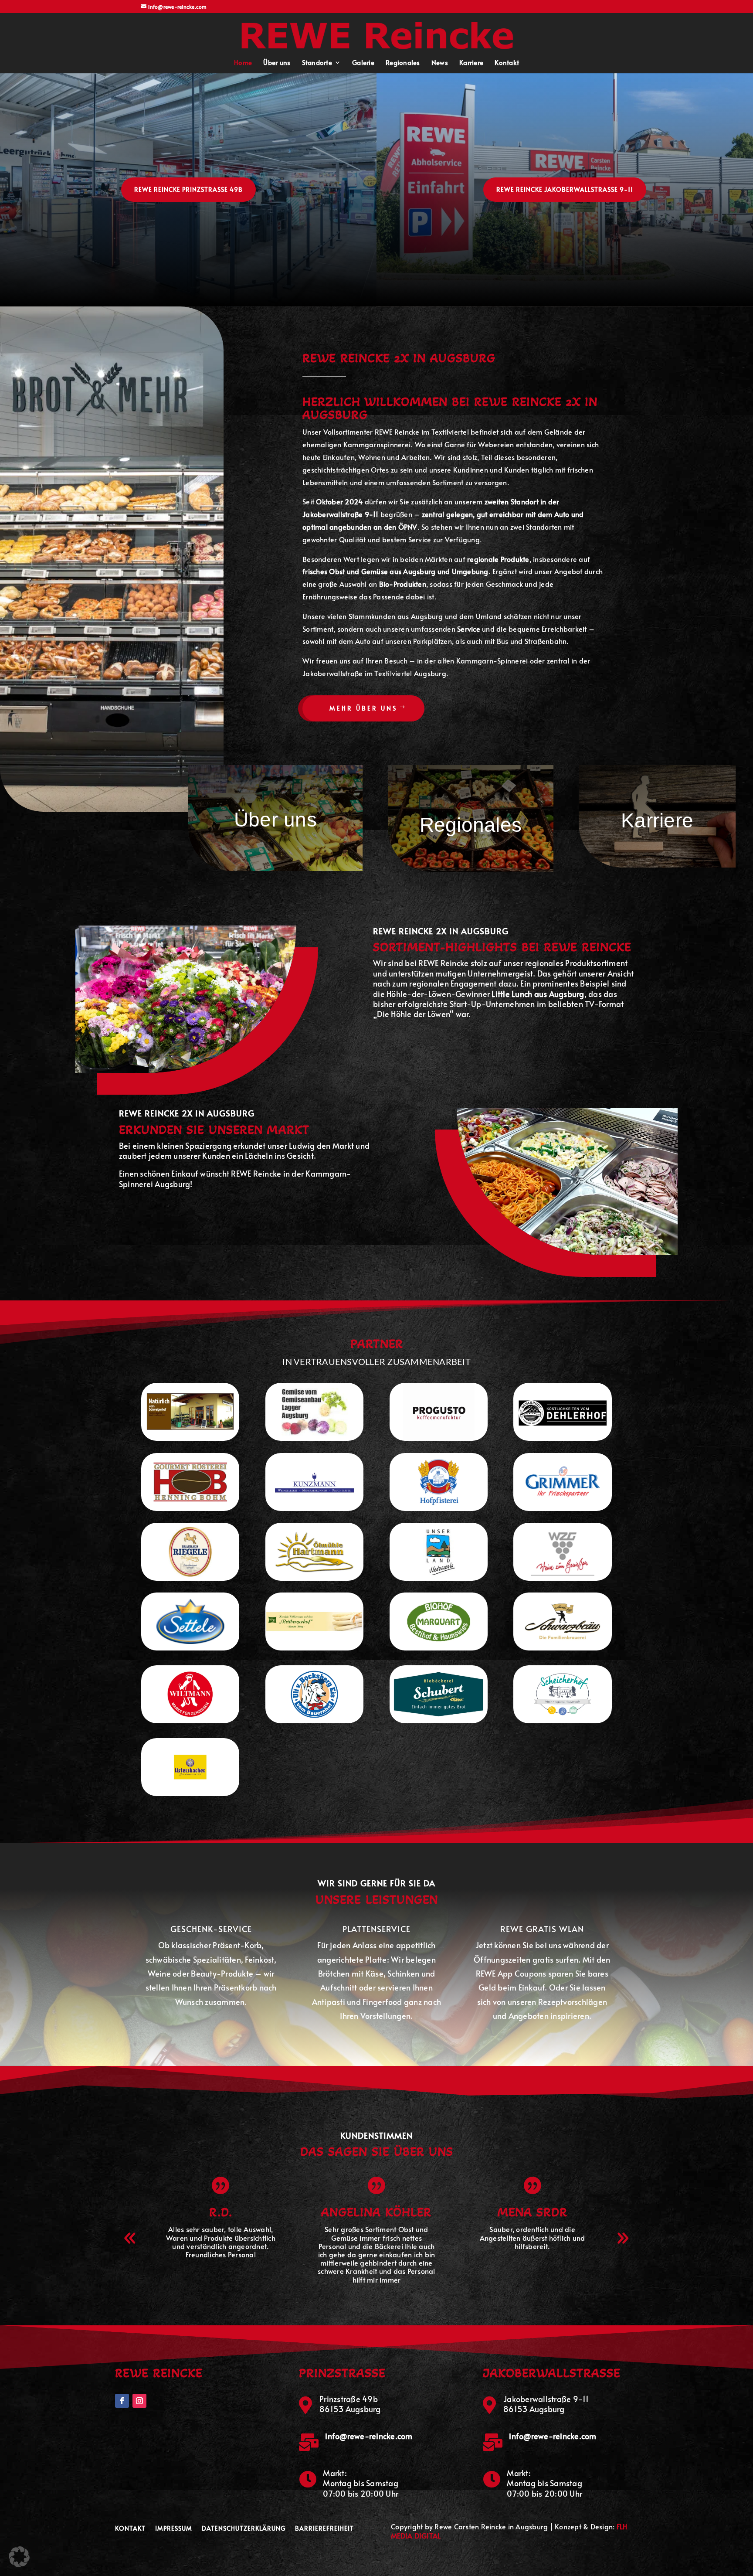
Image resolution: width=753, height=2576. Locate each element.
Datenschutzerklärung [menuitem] (244, 2529)
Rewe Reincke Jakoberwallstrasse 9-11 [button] (565, 189)
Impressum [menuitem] (174, 2529)
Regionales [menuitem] (403, 63)
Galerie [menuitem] (363, 63)
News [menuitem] (440, 63)
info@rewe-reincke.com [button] (369, 2436)
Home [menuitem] (243, 63)
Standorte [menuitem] (317, 63)
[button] (378, 33)
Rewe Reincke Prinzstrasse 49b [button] (188, 189)
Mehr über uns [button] (363, 708)
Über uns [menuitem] (277, 63)
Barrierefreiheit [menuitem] (324, 2529)
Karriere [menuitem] (471, 63)
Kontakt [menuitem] (507, 63)
